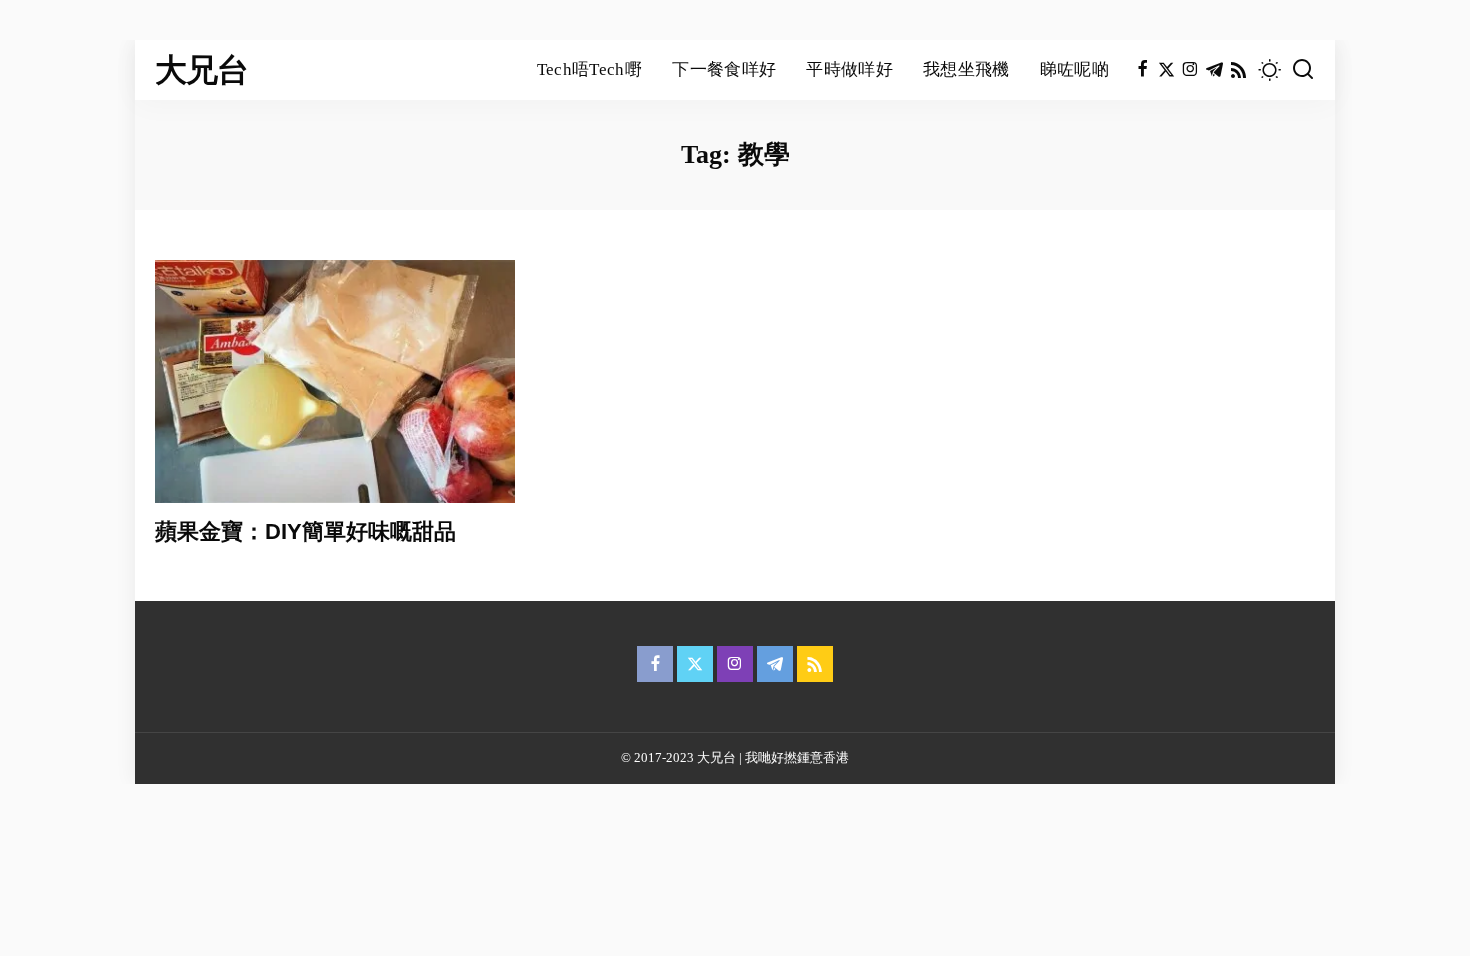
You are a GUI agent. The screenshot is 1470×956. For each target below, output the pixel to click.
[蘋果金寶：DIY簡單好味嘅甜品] (335, 381)
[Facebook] (1142, 70)
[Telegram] (1214, 70)
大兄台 (202, 70)
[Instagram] (1190, 70)
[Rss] (1238, 70)
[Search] (1303, 70)
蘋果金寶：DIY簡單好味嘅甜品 (305, 531)
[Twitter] (1166, 70)
